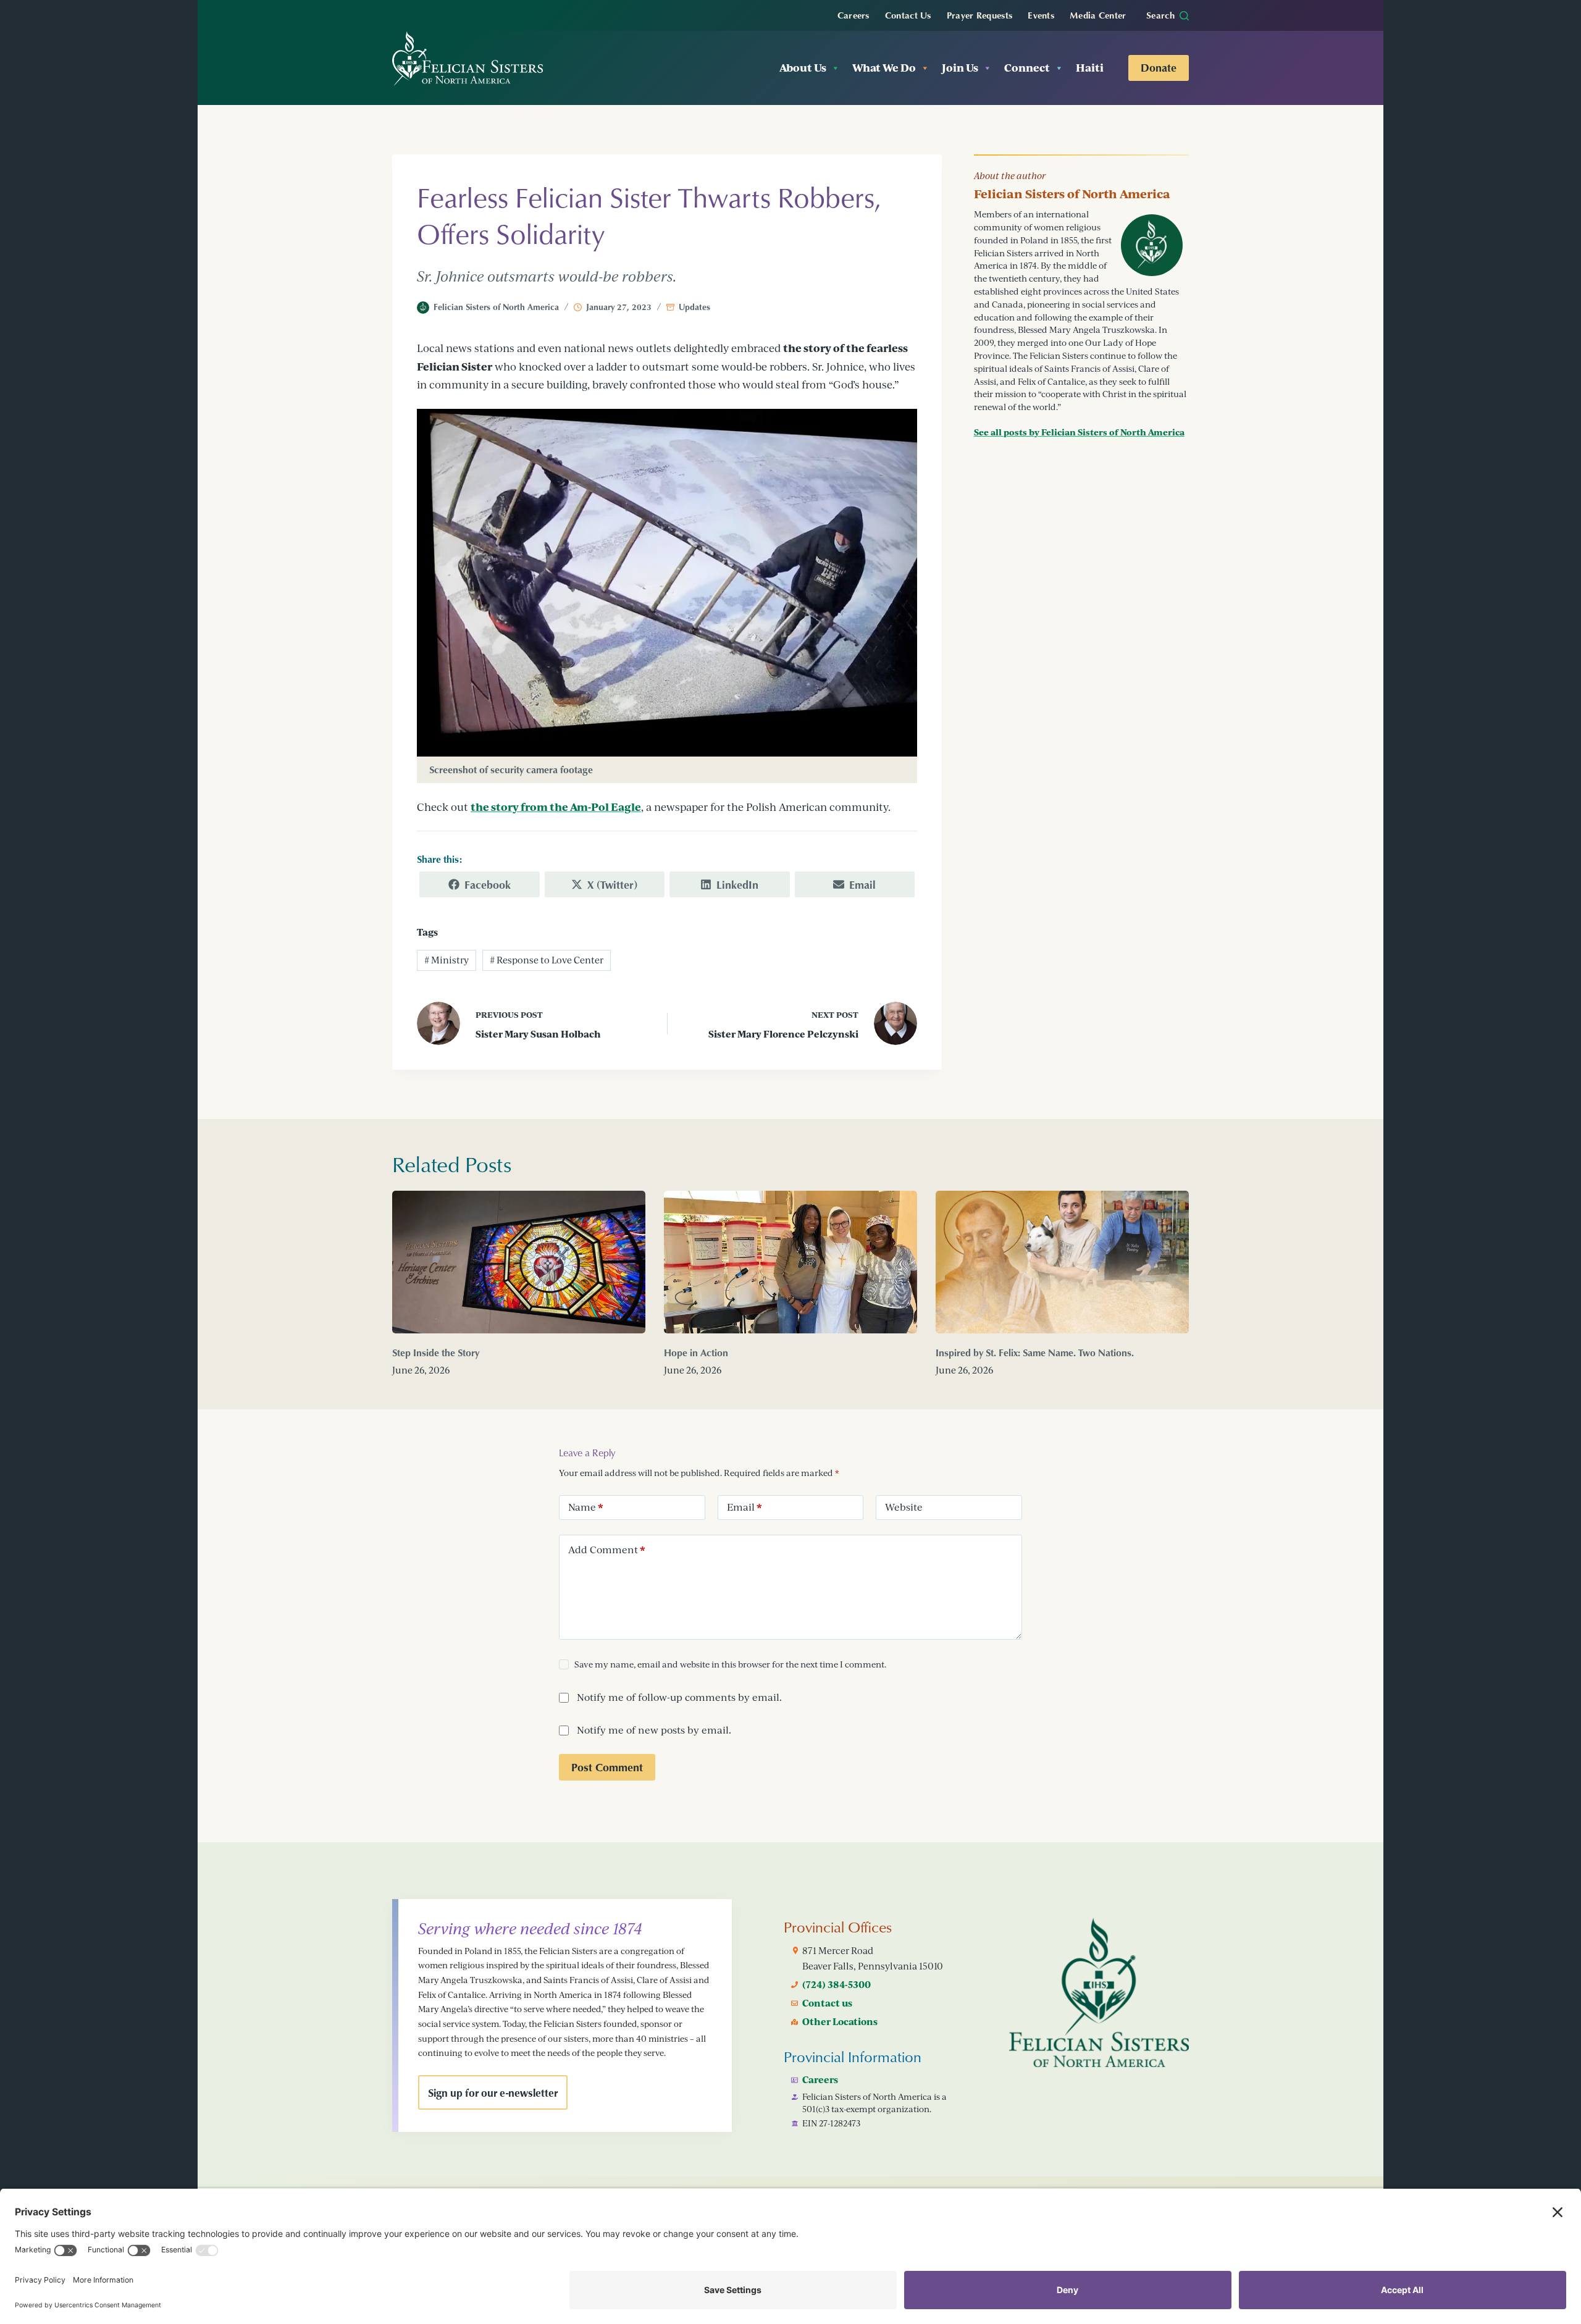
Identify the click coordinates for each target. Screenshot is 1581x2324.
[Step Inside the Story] (519, 1262)
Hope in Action (696, 1353)
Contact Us (908, 15)
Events (1041, 15)
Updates (694, 307)
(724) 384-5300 (837, 1984)
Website (904, 1507)
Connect (1027, 68)
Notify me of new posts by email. (654, 1730)
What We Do (884, 68)
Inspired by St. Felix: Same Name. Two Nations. (1035, 1353)
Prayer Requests (980, 15)
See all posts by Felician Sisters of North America (1079, 432)
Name (586, 1507)
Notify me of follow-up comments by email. (679, 1697)
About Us (803, 68)
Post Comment (607, 1767)
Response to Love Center (547, 960)
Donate (1159, 67)
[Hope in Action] (790, 1262)
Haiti (1090, 68)
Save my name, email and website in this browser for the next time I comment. (730, 1664)
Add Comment (607, 1550)
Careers (853, 15)
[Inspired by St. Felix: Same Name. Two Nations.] (1062, 1262)
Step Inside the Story (436, 1353)
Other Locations (840, 2021)
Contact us (827, 2003)
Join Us (960, 68)
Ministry (447, 960)
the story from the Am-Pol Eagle (556, 807)
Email (744, 1507)
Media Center (1098, 15)
